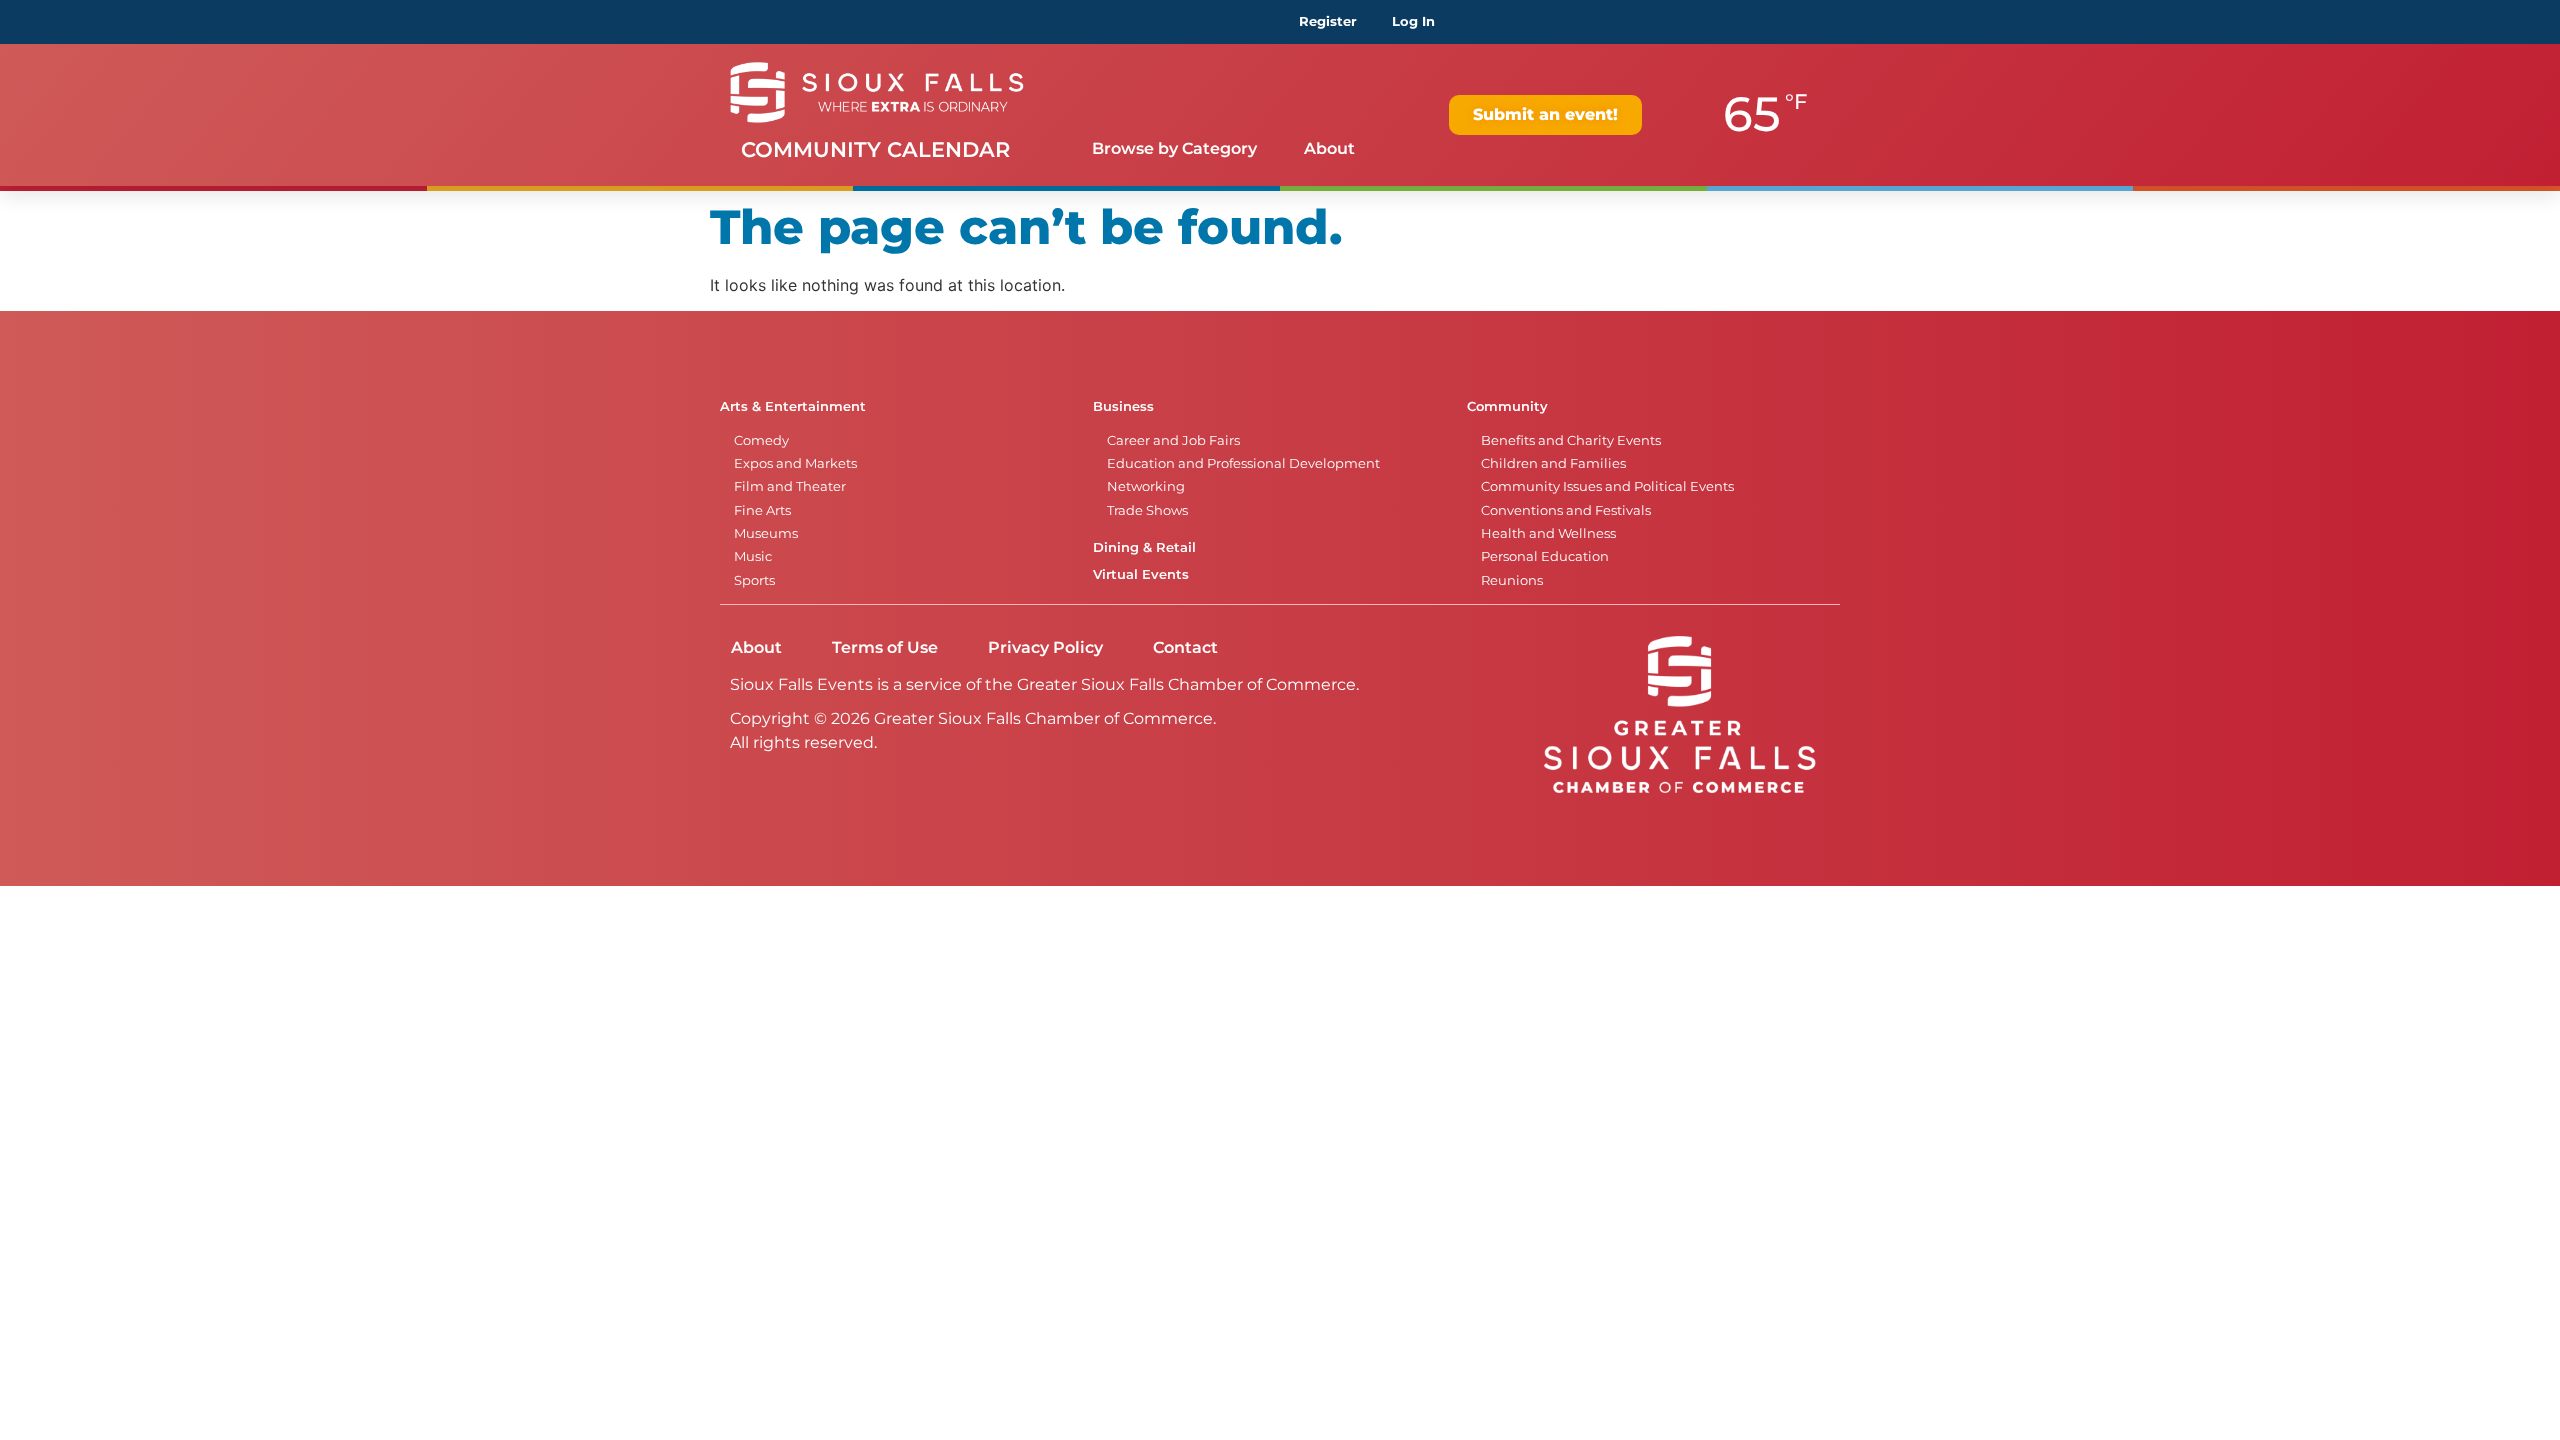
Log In (1413, 21)
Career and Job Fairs (1173, 440)
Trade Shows (1147, 510)
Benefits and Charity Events (1571, 440)
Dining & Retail (1144, 547)
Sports (754, 580)
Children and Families (1553, 463)
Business (1123, 406)
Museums (766, 533)
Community (1507, 406)
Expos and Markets (795, 463)
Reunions (1512, 580)
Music (753, 556)
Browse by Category (1174, 148)
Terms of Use (885, 647)
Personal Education (1545, 556)
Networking (1146, 486)
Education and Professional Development (1243, 463)
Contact (1185, 647)
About (1329, 148)
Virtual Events (1141, 574)
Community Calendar (875, 149)
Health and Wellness (1548, 533)
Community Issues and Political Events (1607, 486)
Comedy (761, 440)
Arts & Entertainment (793, 406)
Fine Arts (762, 510)
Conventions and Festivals (1566, 510)
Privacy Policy (1045, 647)
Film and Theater (790, 486)
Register (1328, 21)
